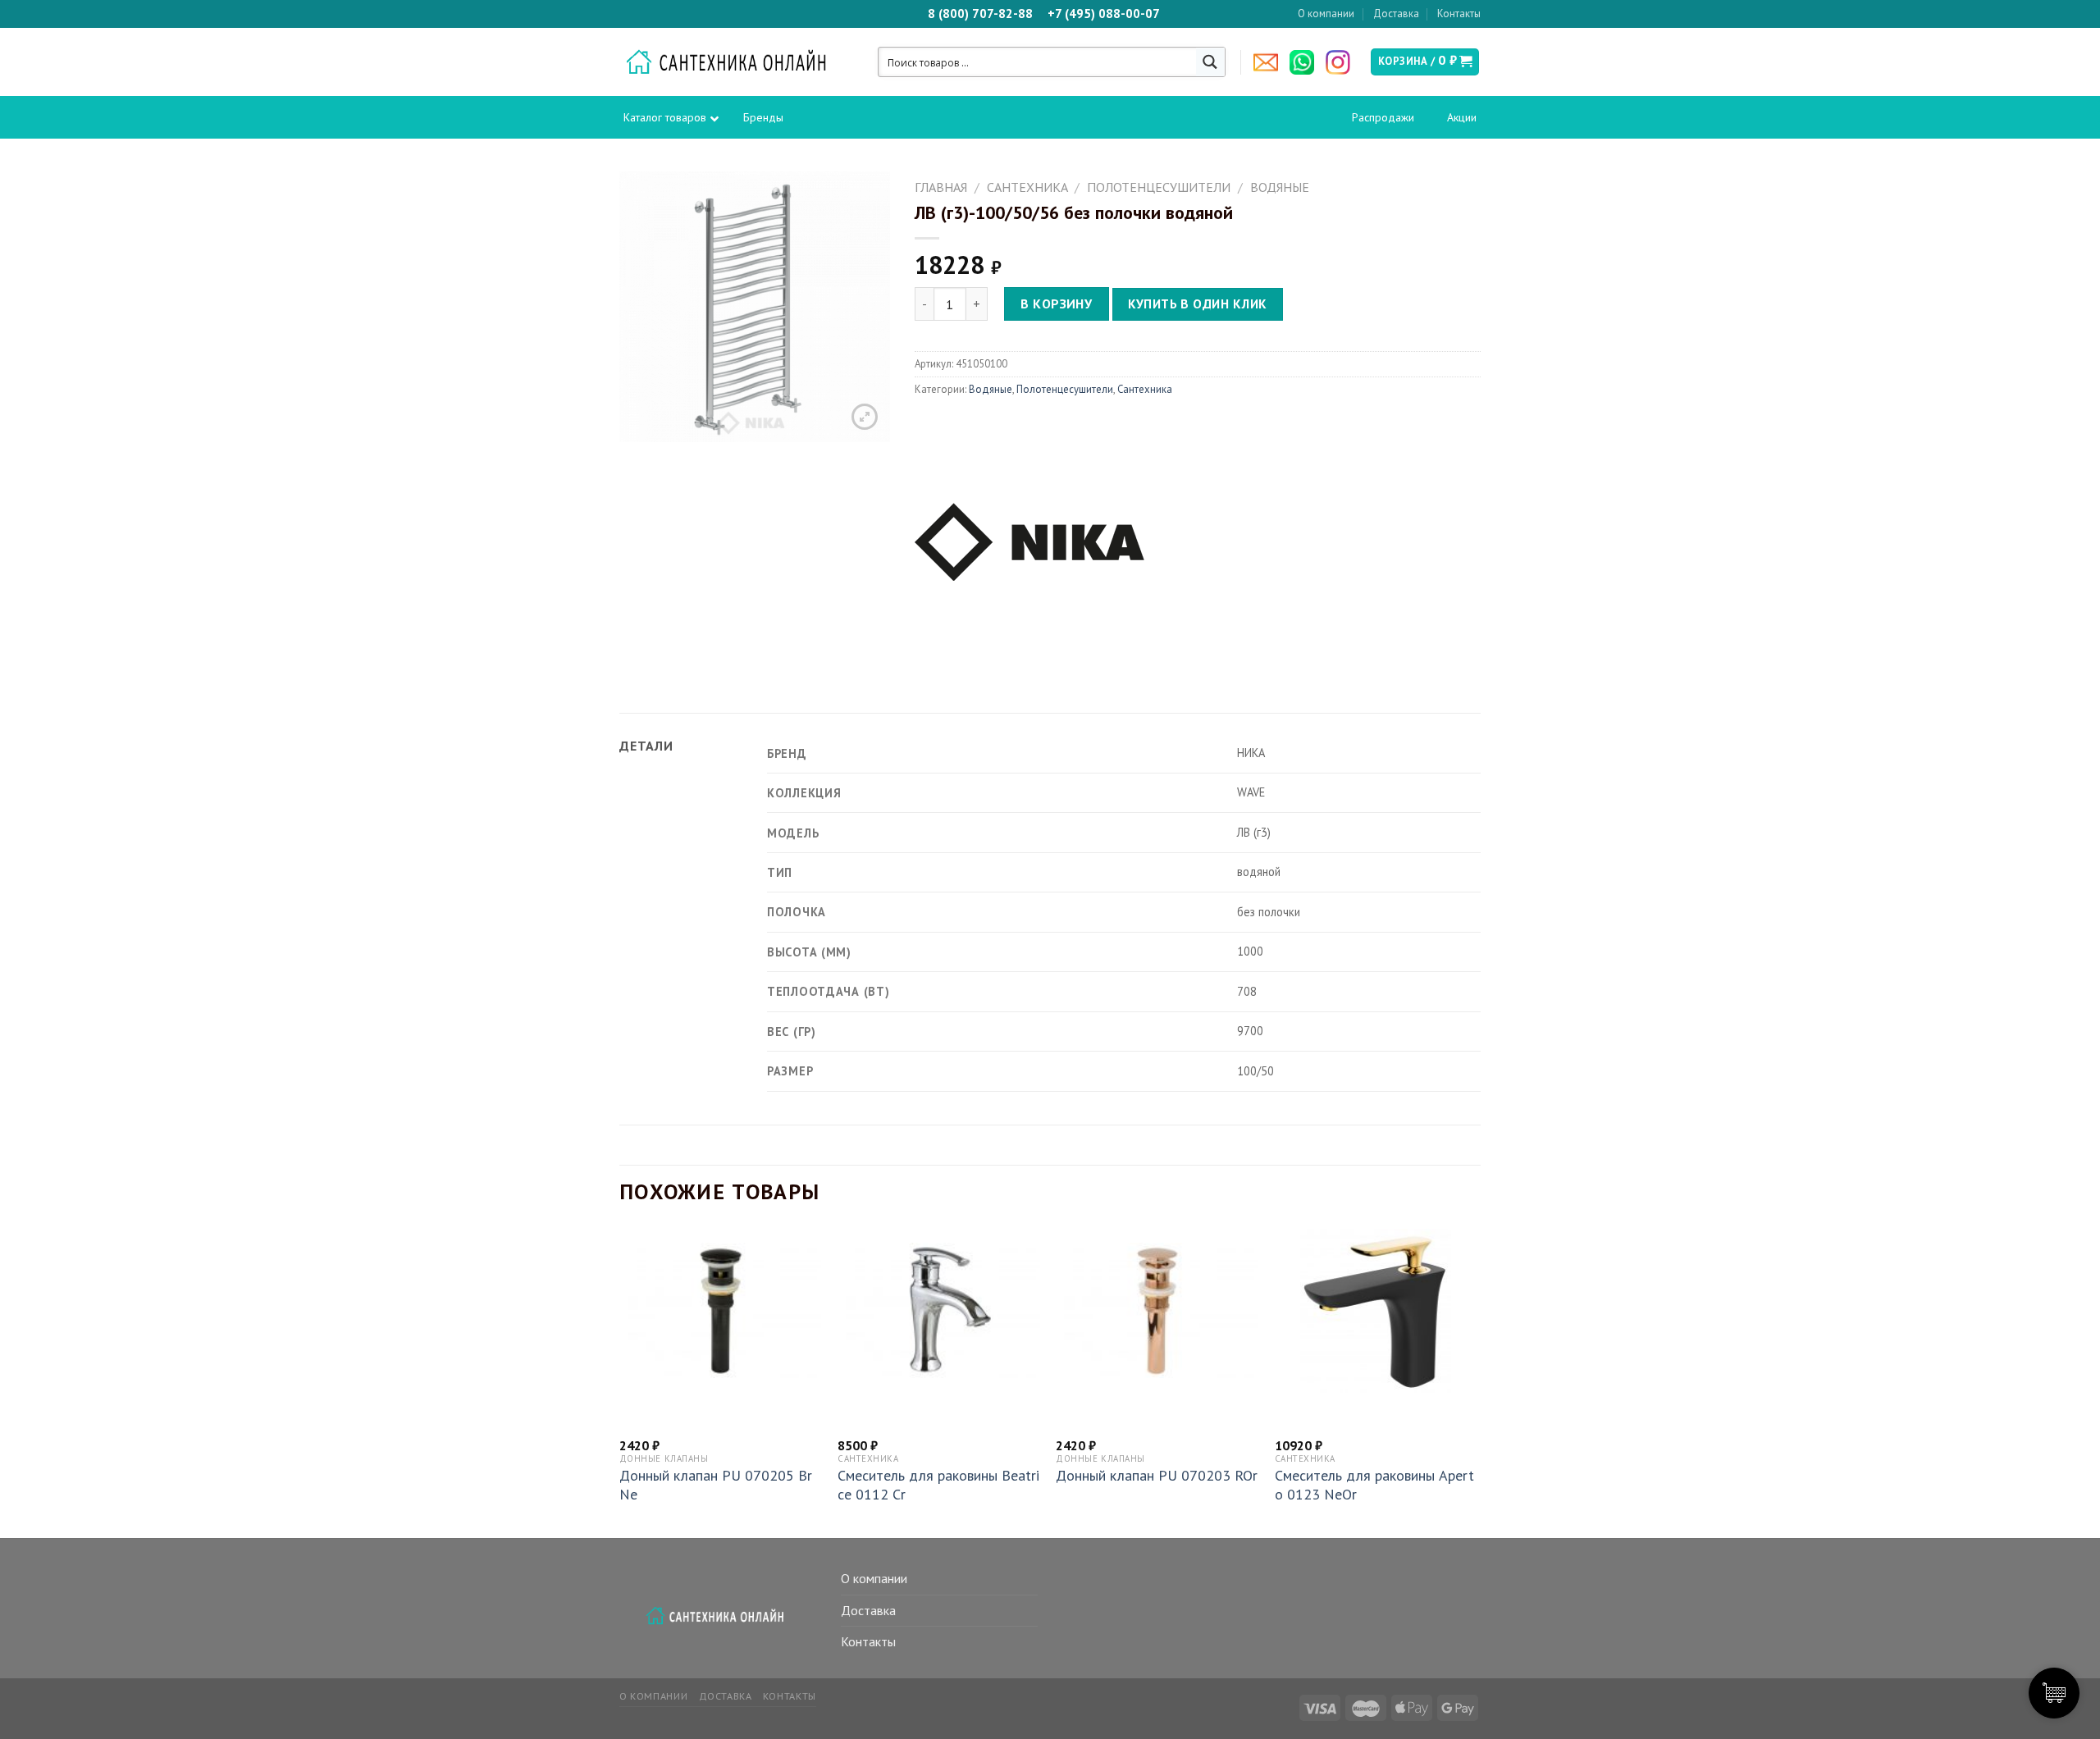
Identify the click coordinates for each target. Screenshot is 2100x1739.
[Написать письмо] (1270, 62)
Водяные (1280, 187)
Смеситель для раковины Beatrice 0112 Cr (938, 1485)
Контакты (1459, 14)
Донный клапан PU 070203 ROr (1157, 1475)
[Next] (1476, 1382)
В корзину (1056, 304)
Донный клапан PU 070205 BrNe (716, 1485)
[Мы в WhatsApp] (1306, 62)
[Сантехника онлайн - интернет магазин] (735, 62)
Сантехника (1027, 187)
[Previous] (620, 1382)
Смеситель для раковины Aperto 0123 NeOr (1374, 1485)
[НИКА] (1029, 539)
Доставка (1396, 14)
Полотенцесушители (1159, 187)
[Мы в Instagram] (1342, 62)
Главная (941, 187)
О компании (1326, 14)
